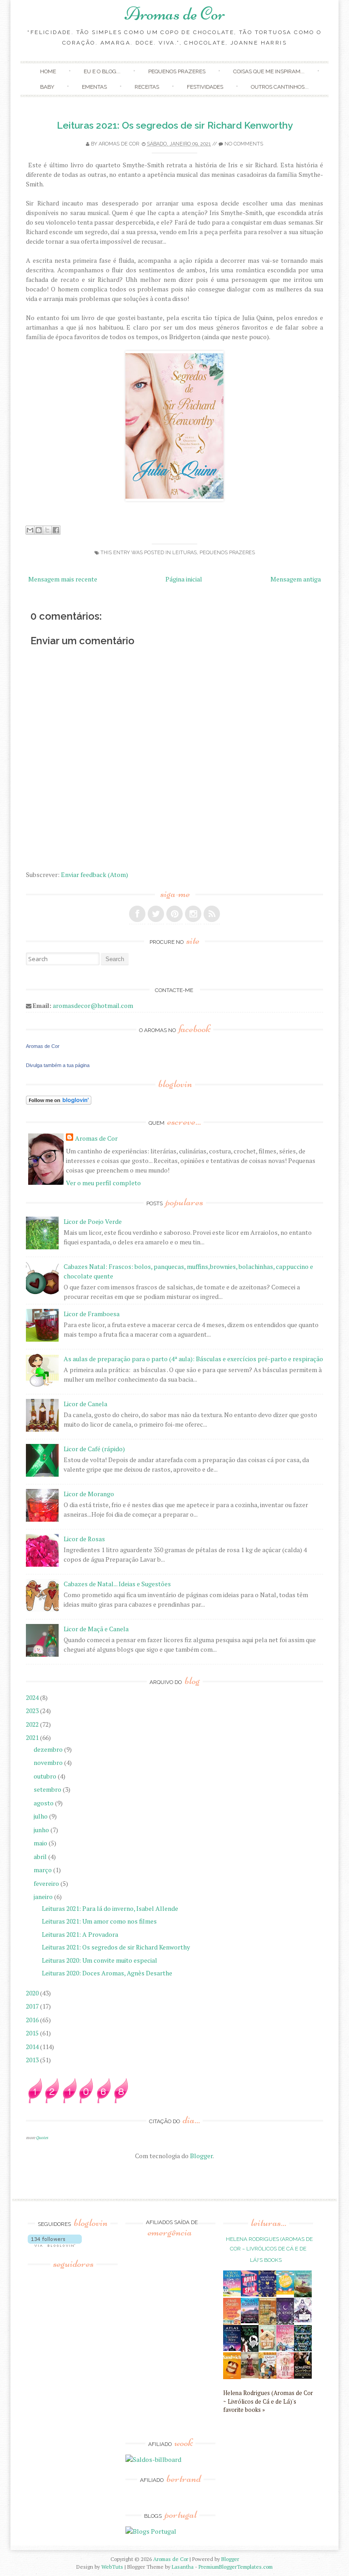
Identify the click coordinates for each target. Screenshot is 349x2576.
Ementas (94, 87)
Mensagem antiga (296, 579)
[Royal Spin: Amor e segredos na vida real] (250, 2294)
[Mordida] (285, 2322)
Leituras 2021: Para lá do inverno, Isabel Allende (110, 1908)
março (43, 1870)
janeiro (44, 1897)
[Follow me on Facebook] (137, 914)
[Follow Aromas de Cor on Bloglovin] (59, 1102)
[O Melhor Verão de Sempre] (232, 2323)
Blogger (201, 2156)
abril (41, 1857)
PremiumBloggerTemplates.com (236, 2567)
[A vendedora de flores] (303, 2295)
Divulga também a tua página (58, 1065)
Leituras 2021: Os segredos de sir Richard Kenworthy (175, 125)
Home (48, 71)
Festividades (205, 87)
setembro (48, 1789)
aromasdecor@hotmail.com (93, 1005)
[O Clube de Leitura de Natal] (285, 2349)
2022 (33, 1724)
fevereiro (47, 1883)
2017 (33, 2006)
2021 (33, 1737)
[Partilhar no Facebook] (56, 530)
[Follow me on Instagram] (193, 914)
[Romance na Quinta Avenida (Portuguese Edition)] (303, 2376)
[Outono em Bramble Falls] (267, 2376)
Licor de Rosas (84, 1539)
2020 (33, 1993)
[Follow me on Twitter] (156, 914)
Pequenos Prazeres (177, 71)
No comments (244, 144)
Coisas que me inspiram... (269, 71)
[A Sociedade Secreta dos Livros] (267, 2294)
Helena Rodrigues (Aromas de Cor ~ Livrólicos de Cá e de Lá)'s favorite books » (268, 2402)
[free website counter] (78, 2101)
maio (41, 1843)
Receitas (147, 87)
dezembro (49, 1749)
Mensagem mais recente (63, 579)
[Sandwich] (232, 2377)
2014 (33, 2047)
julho (41, 1816)
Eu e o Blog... (102, 71)
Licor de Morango (89, 1494)
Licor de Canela (85, 1404)
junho (42, 1830)
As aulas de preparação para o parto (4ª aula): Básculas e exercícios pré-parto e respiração (193, 1359)
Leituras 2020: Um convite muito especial (100, 1960)
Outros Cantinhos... (280, 87)
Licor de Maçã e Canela (96, 1629)
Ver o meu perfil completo (103, 1183)
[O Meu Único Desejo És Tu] (267, 2348)
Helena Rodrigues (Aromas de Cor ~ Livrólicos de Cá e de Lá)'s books (269, 2250)
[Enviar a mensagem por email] (30, 530)
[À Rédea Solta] (285, 2376)
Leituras (184, 553)
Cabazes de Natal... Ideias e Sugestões (117, 1584)
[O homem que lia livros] (267, 2323)
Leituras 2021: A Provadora (80, 1934)
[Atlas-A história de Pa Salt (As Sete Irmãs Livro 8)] (232, 2348)
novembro (49, 1762)
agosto (44, 1803)
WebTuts (112, 2567)
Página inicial (184, 579)
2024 (33, 1697)
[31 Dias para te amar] (285, 2292)
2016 (33, 2020)
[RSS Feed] (212, 914)
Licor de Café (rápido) (94, 1449)
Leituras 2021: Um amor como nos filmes (99, 1921)
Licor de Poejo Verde (93, 1221)
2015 (33, 2033)
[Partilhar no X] (47, 530)
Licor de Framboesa (92, 1314)
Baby (47, 87)
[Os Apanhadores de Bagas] (303, 2349)
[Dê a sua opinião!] (39, 530)
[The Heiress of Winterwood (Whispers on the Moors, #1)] (250, 2376)
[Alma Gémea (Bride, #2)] (250, 2349)
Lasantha (183, 2567)
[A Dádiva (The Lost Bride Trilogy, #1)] (250, 2321)
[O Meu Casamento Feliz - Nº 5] (303, 2320)
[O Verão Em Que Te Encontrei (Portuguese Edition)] (232, 2294)
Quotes (42, 2137)
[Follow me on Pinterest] (174, 914)
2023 (33, 1711)
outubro (46, 1776)
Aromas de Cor (175, 14)
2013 (33, 2060)
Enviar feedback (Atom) (95, 875)
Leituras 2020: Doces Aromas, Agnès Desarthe (107, 1973)
